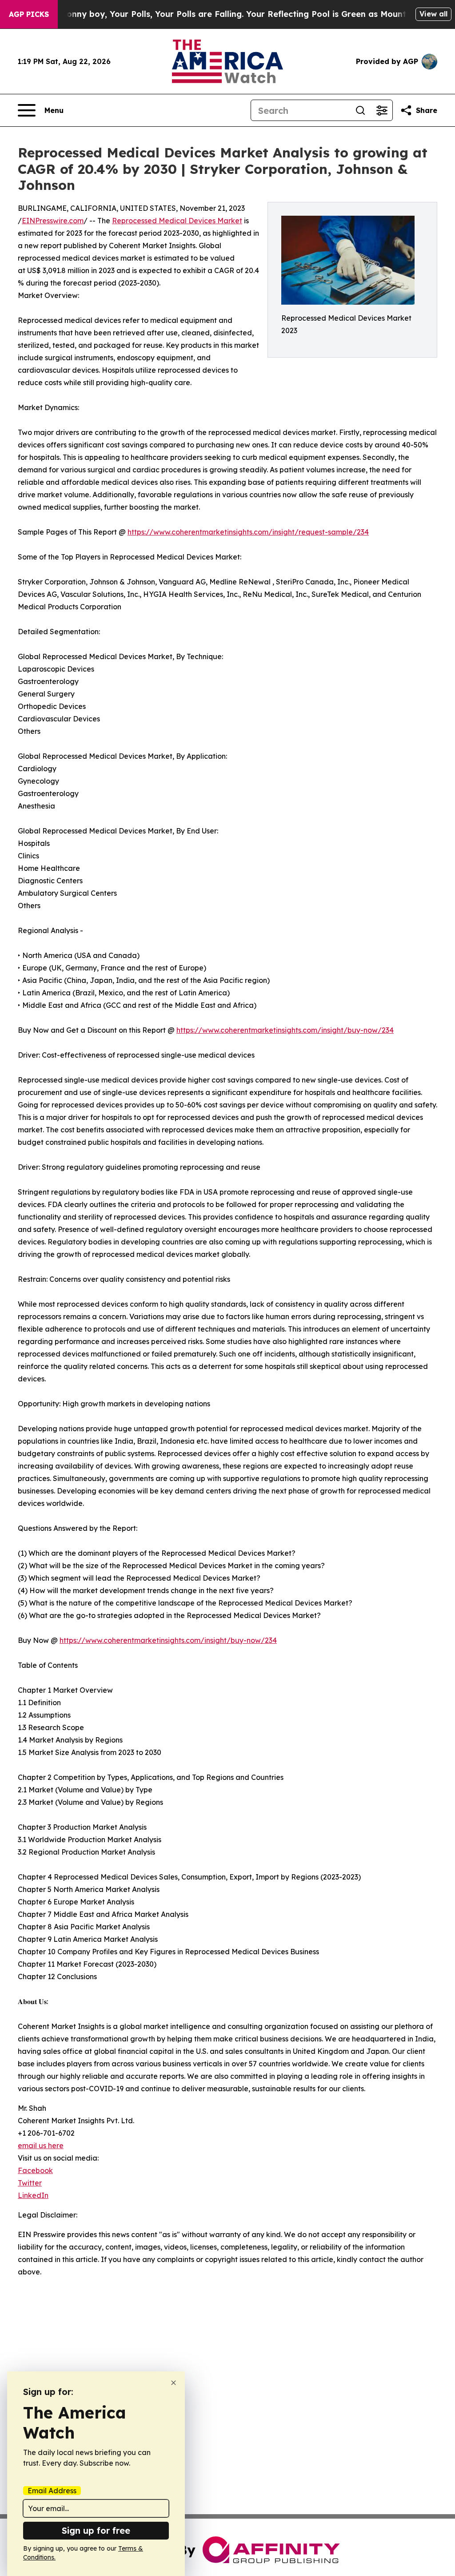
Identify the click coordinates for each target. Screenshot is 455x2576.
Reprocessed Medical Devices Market (177, 221)
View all (433, 14)
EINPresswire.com (53, 221)
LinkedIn (33, 2195)
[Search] (360, 110)
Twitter (30, 2183)
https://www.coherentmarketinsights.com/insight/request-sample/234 (248, 532)
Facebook (35, 2170)
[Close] (174, 2383)
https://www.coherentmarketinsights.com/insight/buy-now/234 (285, 1030)
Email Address (52, 2491)
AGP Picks (29, 14)
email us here (41, 2145)
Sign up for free (96, 2530)
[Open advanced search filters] (382, 110)
